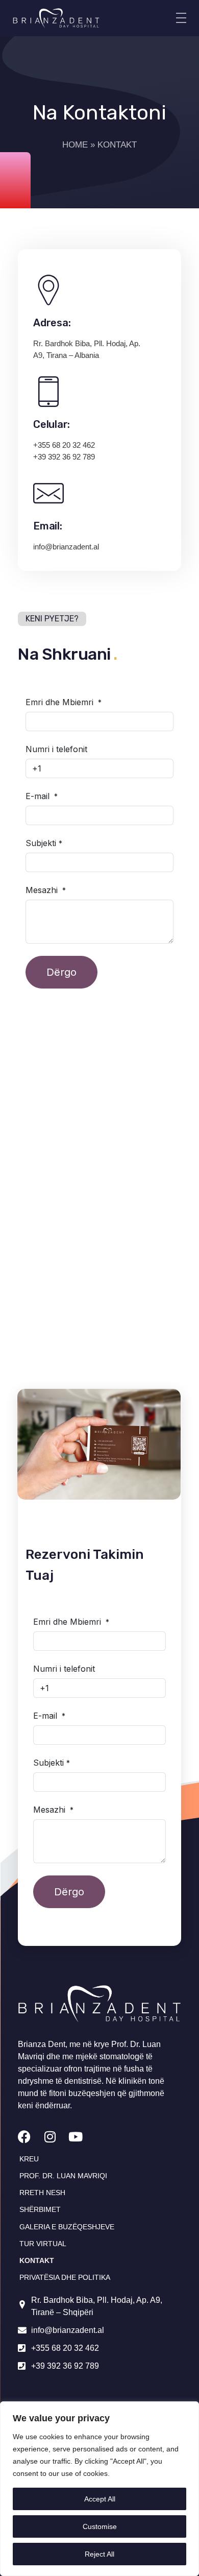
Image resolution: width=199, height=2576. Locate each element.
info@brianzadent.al (66, 547)
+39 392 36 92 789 (64, 457)
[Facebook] (24, 2137)
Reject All (99, 2554)
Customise (100, 2526)
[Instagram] (50, 2137)
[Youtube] (75, 2137)
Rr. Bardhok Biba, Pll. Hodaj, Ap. (87, 343)
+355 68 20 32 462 (64, 445)
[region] (99, 2489)
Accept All (100, 2499)
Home (75, 145)
